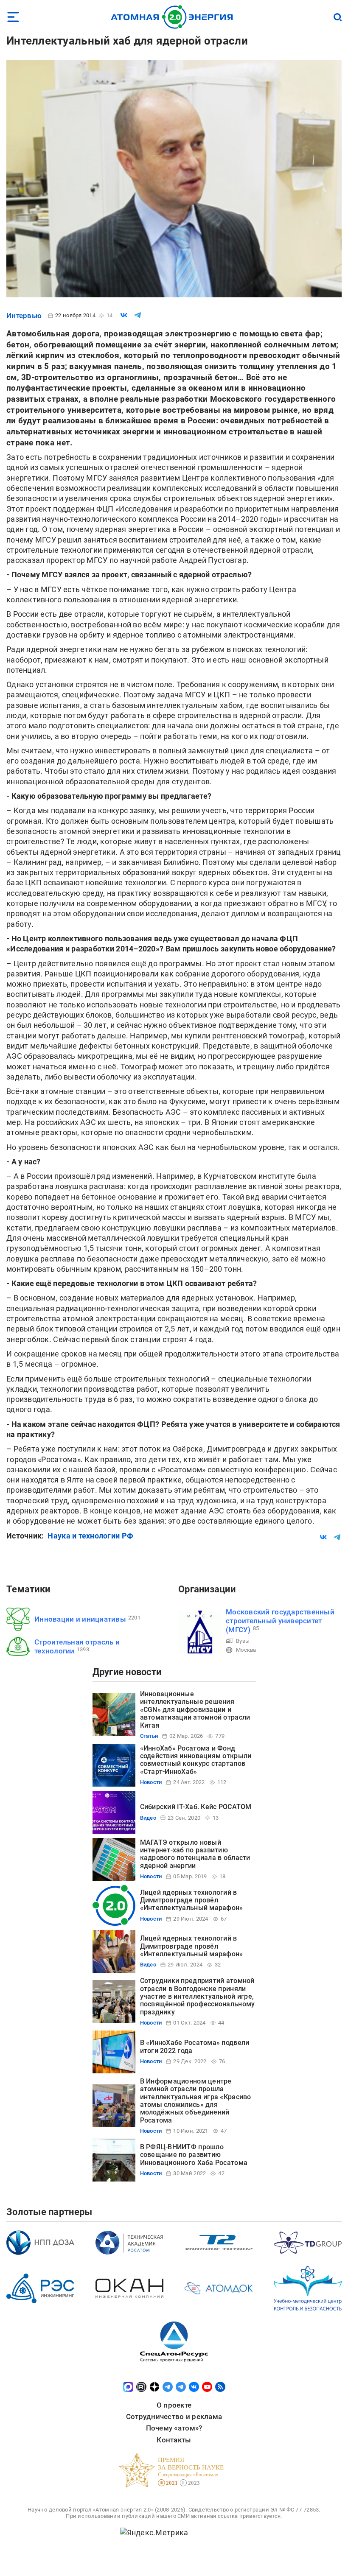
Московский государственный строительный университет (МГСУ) (280, 1621)
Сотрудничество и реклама (174, 2417)
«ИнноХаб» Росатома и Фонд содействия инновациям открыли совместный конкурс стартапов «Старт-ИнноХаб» (196, 1760)
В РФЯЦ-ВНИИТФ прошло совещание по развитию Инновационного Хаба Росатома (194, 2155)
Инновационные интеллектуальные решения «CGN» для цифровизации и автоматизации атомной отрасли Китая (195, 1710)
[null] (124, 315)
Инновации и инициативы (80, 1619)
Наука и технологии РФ (90, 1536)
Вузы (243, 1641)
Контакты (174, 2440)
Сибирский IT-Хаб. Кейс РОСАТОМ (196, 1807)
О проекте (174, 2405)
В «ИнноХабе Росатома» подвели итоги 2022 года (195, 2046)
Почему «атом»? (174, 2428)
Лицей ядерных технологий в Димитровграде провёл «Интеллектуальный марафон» (192, 1900)
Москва (246, 1650)
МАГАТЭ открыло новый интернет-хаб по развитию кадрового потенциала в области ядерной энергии (195, 1854)
